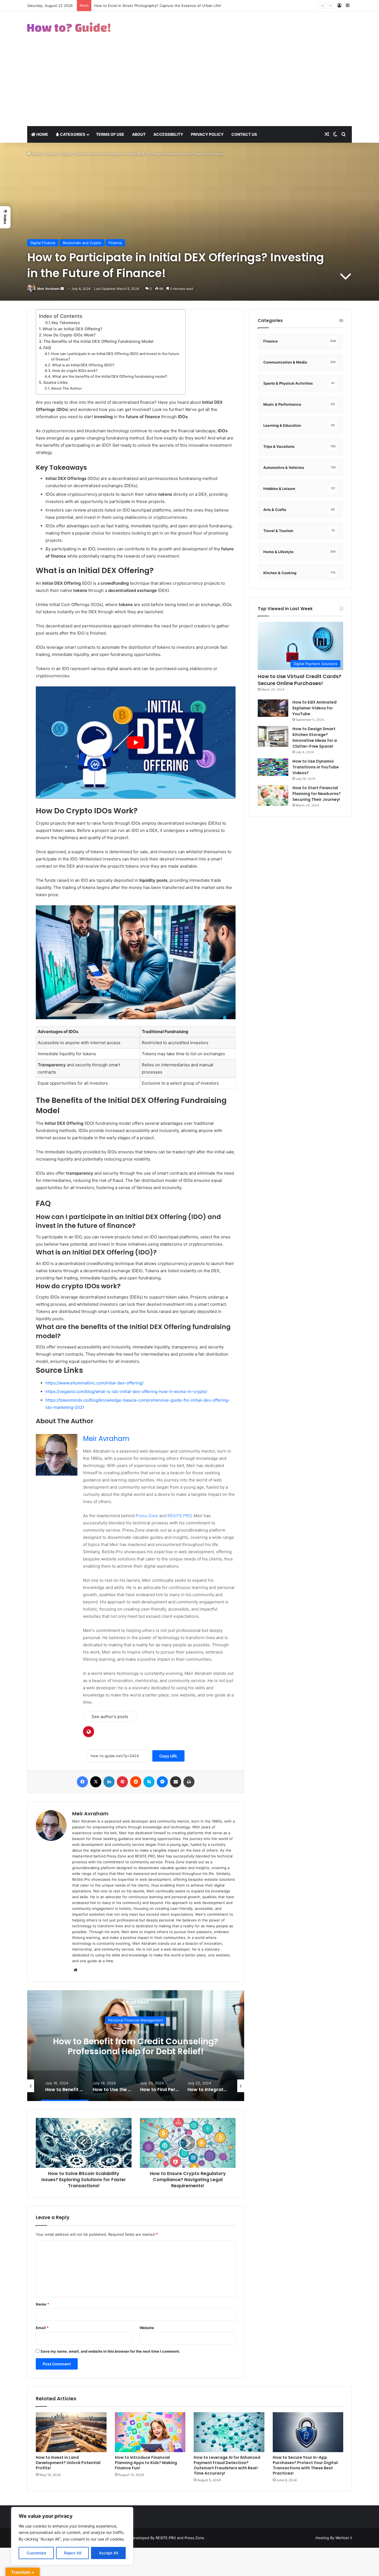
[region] (72, 2536)
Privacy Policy (207, 134)
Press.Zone (147, 1516)
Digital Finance (74, 154)
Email (42, 2328)
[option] (136, 2046)
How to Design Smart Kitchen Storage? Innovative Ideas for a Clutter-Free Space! (315, 738)
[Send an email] (62, 289)
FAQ (47, 348)
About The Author (66, 388)
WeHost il (344, 2538)
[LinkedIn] (109, 1782)
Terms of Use (110, 134)
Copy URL (168, 1756)
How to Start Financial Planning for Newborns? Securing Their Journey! (317, 794)
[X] (96, 1782)
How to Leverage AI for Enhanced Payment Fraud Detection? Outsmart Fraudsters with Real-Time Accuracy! (227, 2465)
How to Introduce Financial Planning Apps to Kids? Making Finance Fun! (146, 2463)
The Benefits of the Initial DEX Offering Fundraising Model (98, 341)
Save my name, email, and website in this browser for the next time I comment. (110, 2351)
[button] (5, 217)
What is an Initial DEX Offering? (72, 329)
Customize (36, 2553)
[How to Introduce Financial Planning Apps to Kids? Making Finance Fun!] (150, 2432)
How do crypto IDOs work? (75, 371)
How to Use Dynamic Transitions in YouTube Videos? (316, 767)
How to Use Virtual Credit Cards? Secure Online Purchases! (300, 680)
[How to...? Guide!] (69, 27)
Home (42, 134)
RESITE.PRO (180, 1516)
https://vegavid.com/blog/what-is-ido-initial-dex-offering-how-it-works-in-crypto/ (126, 1391)
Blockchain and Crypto (82, 243)
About (139, 134)
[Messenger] (162, 1782)
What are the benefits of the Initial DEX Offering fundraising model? (110, 376)
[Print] (189, 1782)
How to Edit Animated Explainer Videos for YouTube (314, 708)
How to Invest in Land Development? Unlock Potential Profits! (68, 2463)
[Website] (75, 1970)
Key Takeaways (66, 323)
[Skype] (149, 1782)
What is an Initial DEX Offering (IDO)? (83, 365)
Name (42, 2304)
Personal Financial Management (136, 2020)
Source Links (55, 382)
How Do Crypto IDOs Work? (69, 335)
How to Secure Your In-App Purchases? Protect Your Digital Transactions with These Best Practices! (305, 2465)
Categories (72, 134)
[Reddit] (136, 1782)
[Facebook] (82, 1782)
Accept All (108, 2553)
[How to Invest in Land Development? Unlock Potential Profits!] (71, 2432)
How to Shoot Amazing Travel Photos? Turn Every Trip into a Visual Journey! (160, 6)
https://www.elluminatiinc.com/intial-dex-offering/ (94, 1383)
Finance (52, 154)
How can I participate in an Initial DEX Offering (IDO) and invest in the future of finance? (115, 357)
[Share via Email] (176, 1782)
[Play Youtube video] (136, 743)
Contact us (244, 134)
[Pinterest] (122, 1782)
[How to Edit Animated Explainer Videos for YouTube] (273, 708)
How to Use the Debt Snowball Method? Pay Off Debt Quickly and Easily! (136, 2046)
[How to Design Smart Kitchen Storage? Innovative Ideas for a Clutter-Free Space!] (273, 736)
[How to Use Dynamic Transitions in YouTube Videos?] (273, 767)
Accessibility (168, 134)
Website (147, 2328)
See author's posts (110, 1717)
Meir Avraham (48, 289)
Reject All (73, 2553)
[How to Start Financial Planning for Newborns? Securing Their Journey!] (273, 795)
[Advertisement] (189, 85)
